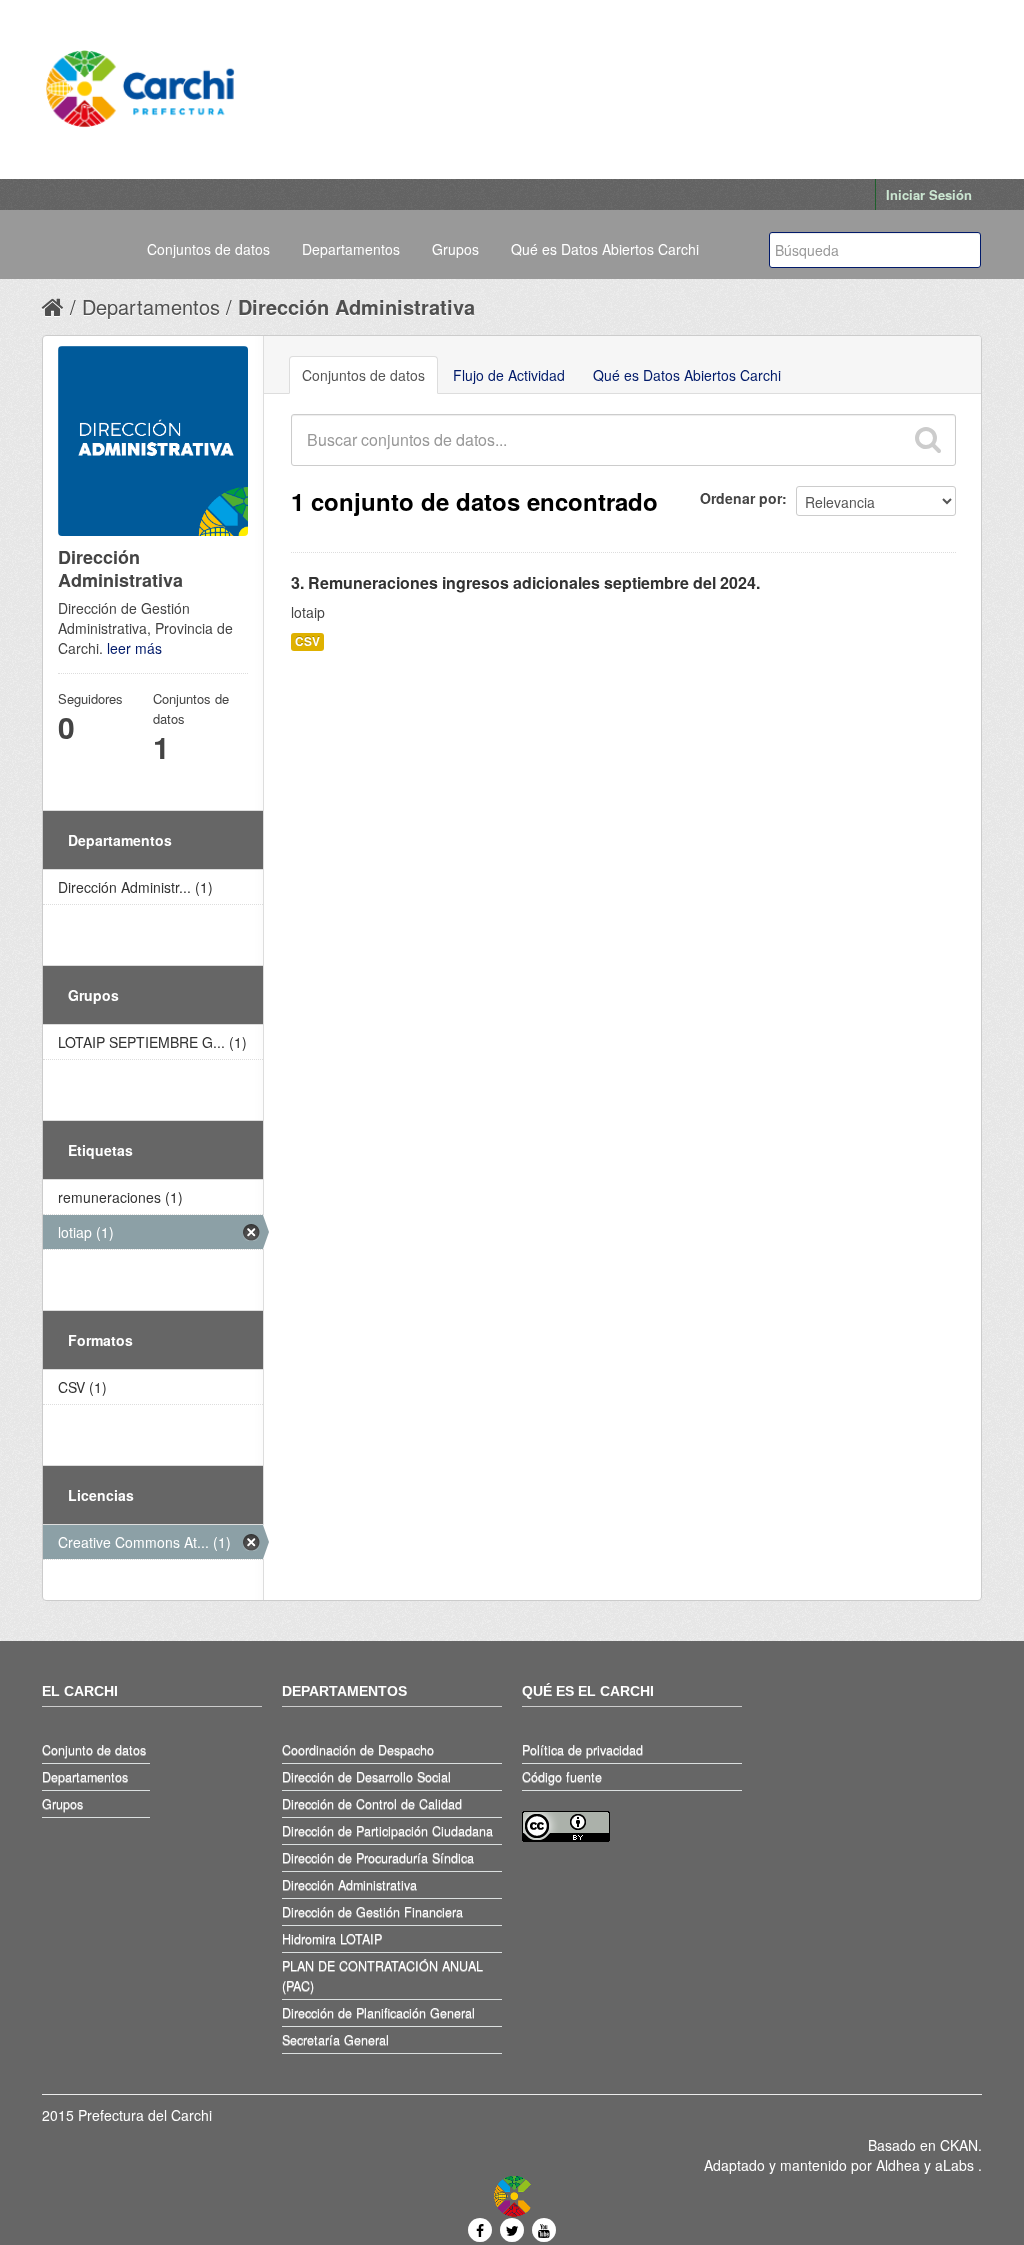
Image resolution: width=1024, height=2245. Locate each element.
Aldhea (898, 2165)
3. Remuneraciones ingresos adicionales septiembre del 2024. (525, 582)
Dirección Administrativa (356, 306)
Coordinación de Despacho (358, 1750)
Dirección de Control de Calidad (372, 1804)
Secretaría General (335, 2040)
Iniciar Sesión (929, 194)
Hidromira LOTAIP (332, 1939)
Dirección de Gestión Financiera (372, 1912)
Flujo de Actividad (509, 375)
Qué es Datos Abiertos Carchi (605, 249)
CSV (307, 641)
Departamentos (351, 249)
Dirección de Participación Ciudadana (387, 1831)
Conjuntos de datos (208, 249)
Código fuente (562, 1777)
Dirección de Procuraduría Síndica (378, 1858)
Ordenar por (741, 498)
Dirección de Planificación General (378, 2013)
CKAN (959, 2145)
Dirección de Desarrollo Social (366, 1777)
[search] (927, 440)
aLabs (956, 2165)
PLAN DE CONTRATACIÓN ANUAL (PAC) (382, 1976)
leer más (134, 648)
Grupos (455, 249)
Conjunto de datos (94, 1750)
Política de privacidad (582, 1750)
